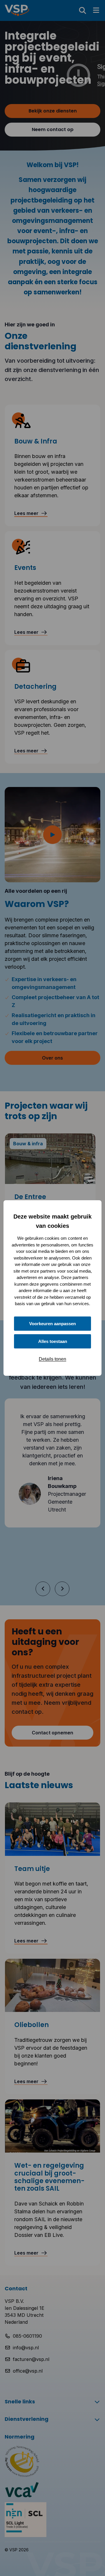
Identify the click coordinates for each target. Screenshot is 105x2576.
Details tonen (52, 1359)
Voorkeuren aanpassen (52, 1324)
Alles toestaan (53, 1341)
